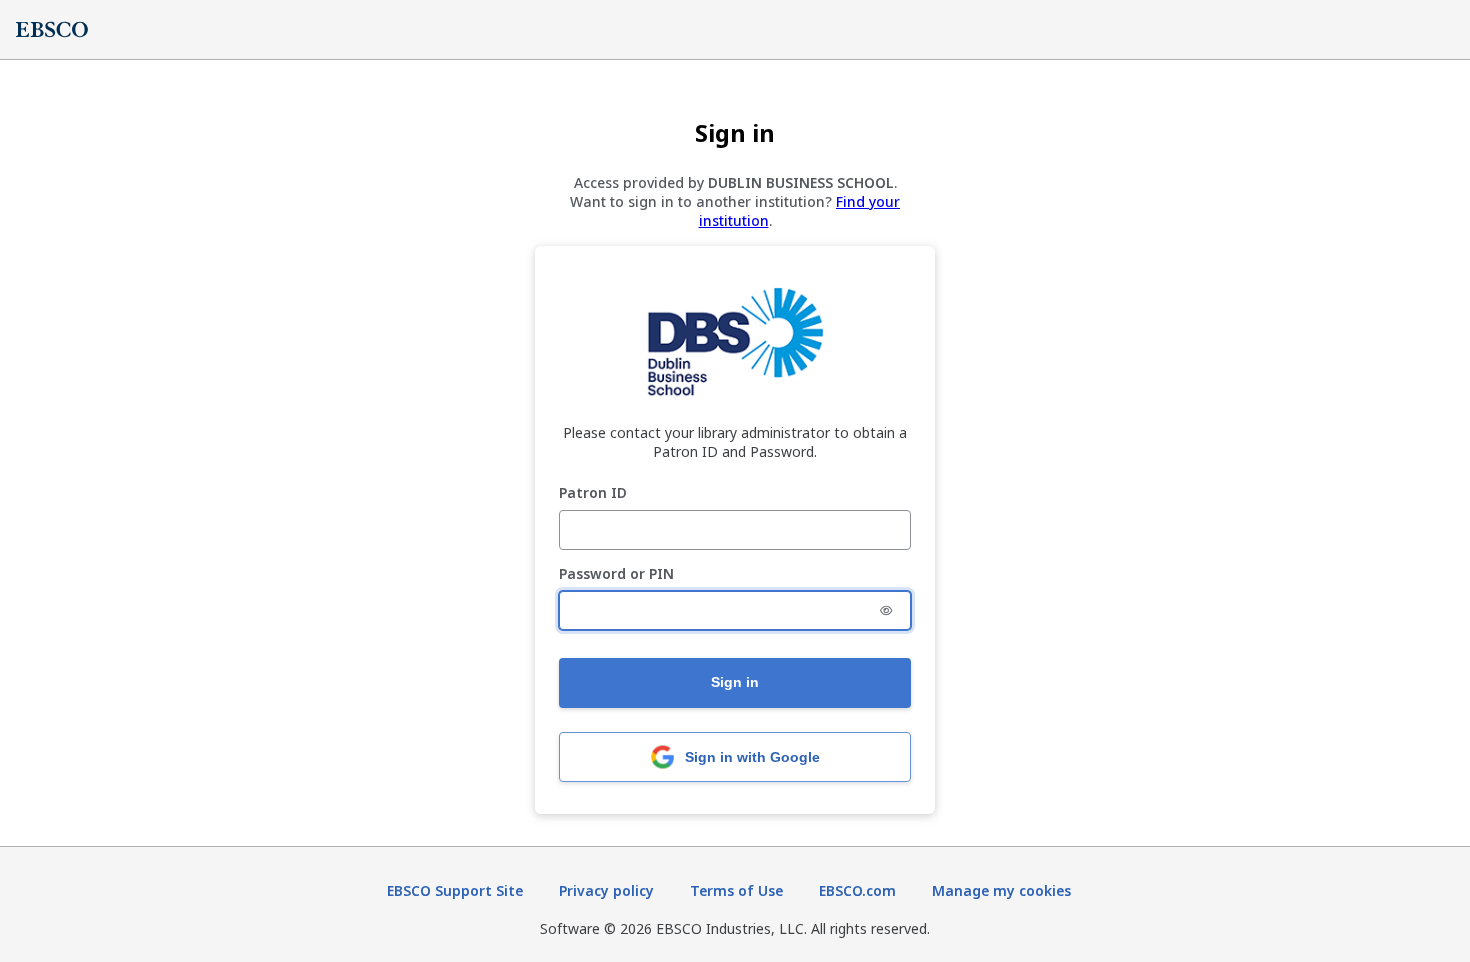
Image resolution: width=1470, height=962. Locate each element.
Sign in (735, 682)
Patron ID (593, 493)
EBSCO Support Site (455, 890)
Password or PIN (616, 574)
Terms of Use (736, 890)
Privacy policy (606, 890)
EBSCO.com (857, 890)
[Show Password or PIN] (886, 610)
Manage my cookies (1001, 890)
